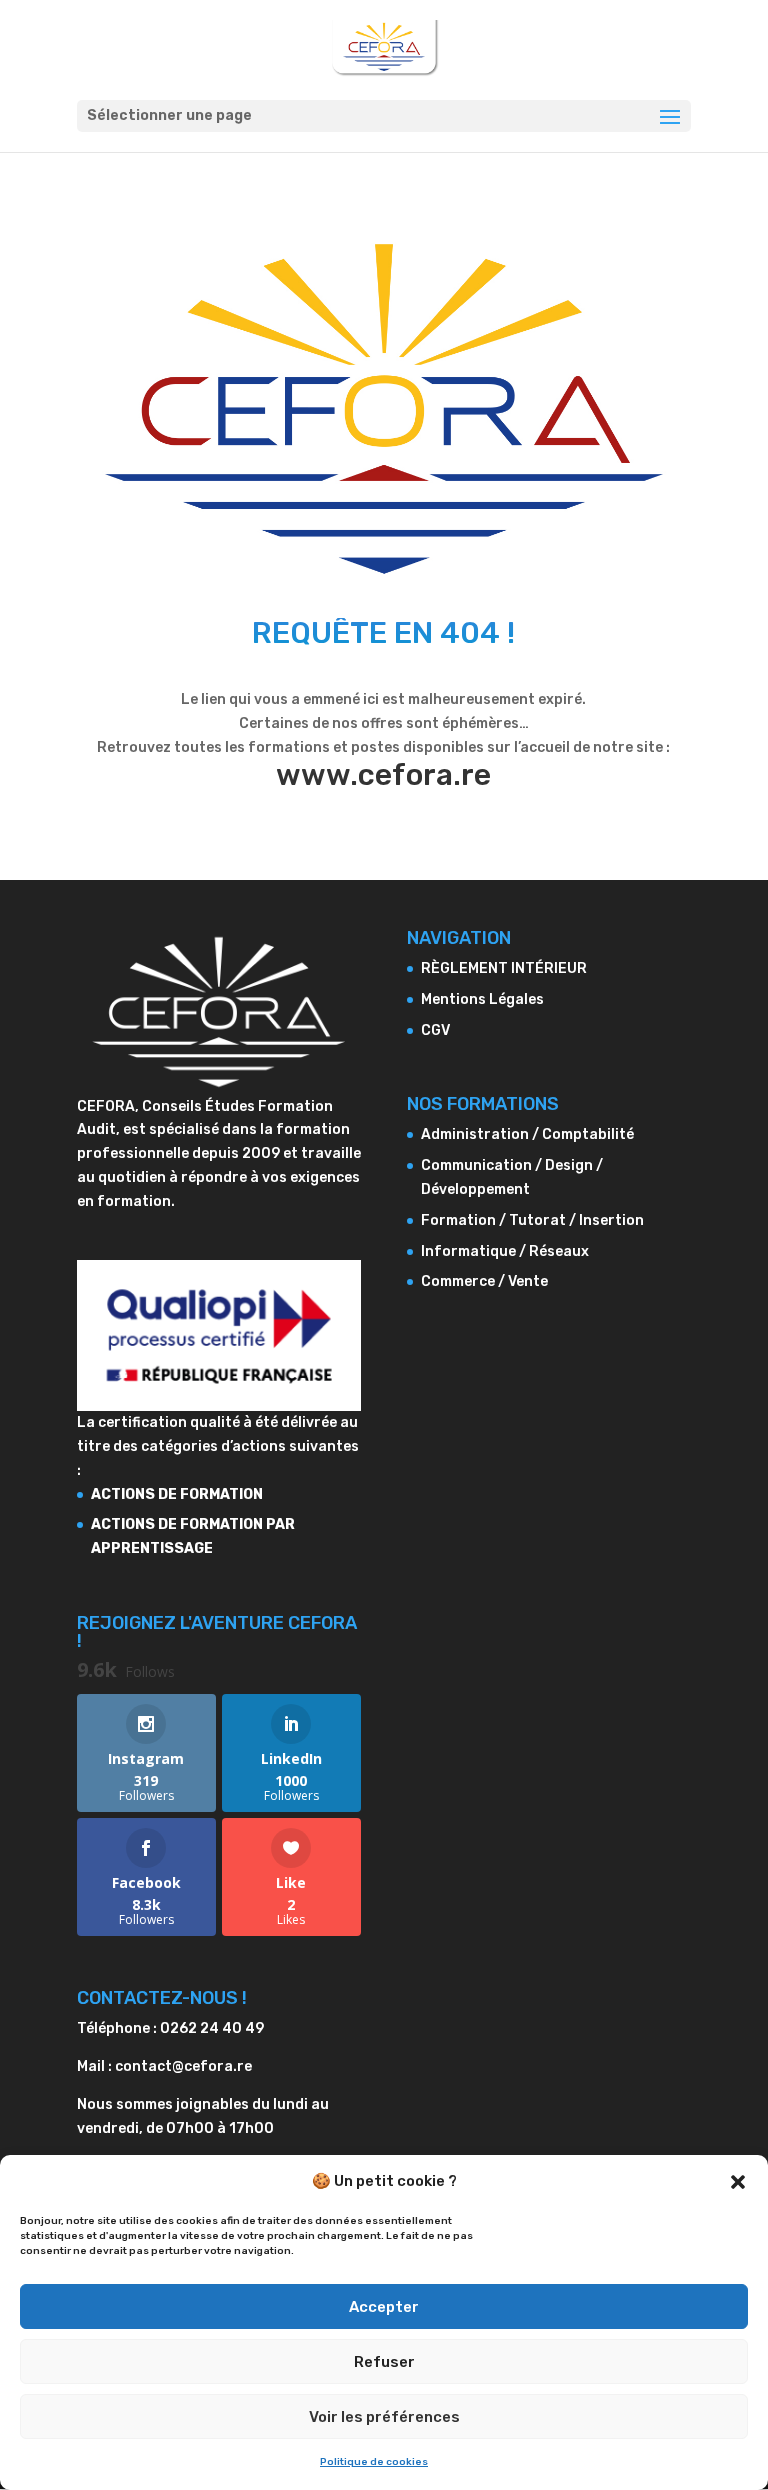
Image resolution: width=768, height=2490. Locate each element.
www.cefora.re (383, 775)
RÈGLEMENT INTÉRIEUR (504, 968)
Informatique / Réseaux (505, 1251)
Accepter (384, 2307)
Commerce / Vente (484, 1281)
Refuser (384, 2362)
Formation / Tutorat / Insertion (532, 1220)
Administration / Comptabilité (527, 1134)
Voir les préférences (384, 2417)
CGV (435, 1030)
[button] (738, 2182)
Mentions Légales (482, 999)
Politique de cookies (374, 2462)
